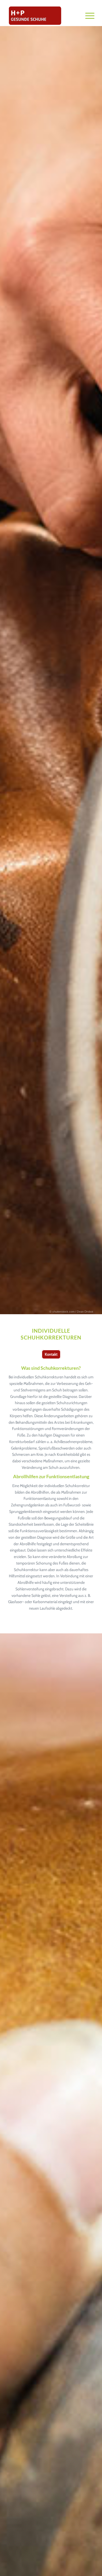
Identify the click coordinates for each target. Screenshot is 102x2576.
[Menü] (87, 16)
